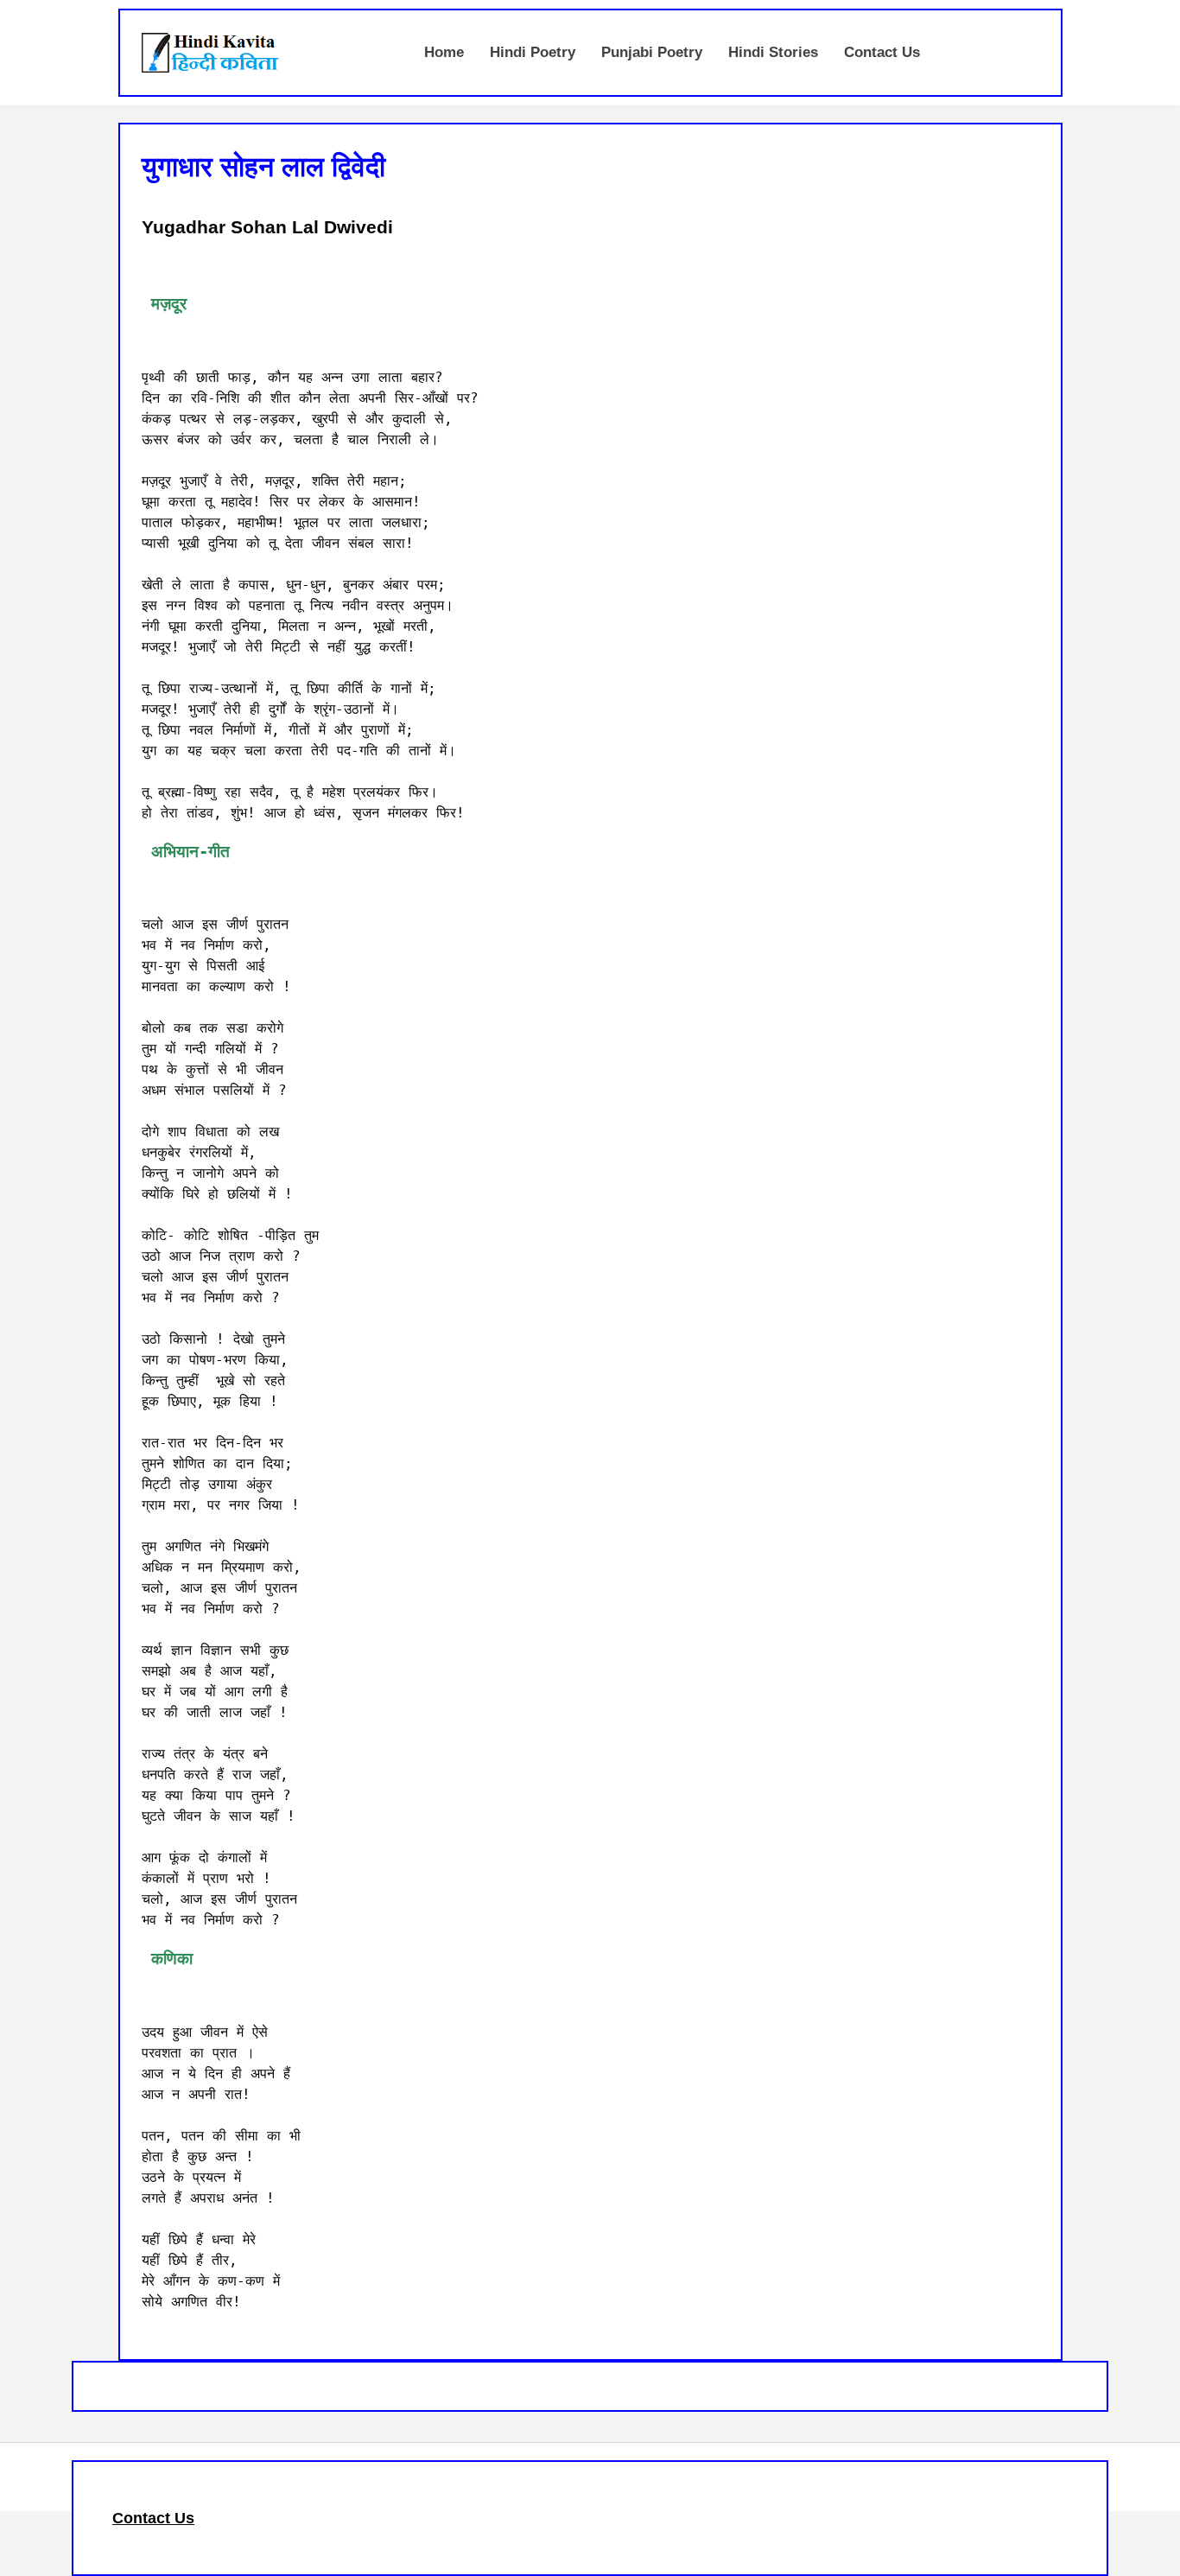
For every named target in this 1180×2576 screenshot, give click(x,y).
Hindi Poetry (533, 52)
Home (444, 52)
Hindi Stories (773, 52)
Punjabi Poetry (652, 52)
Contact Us (882, 52)
